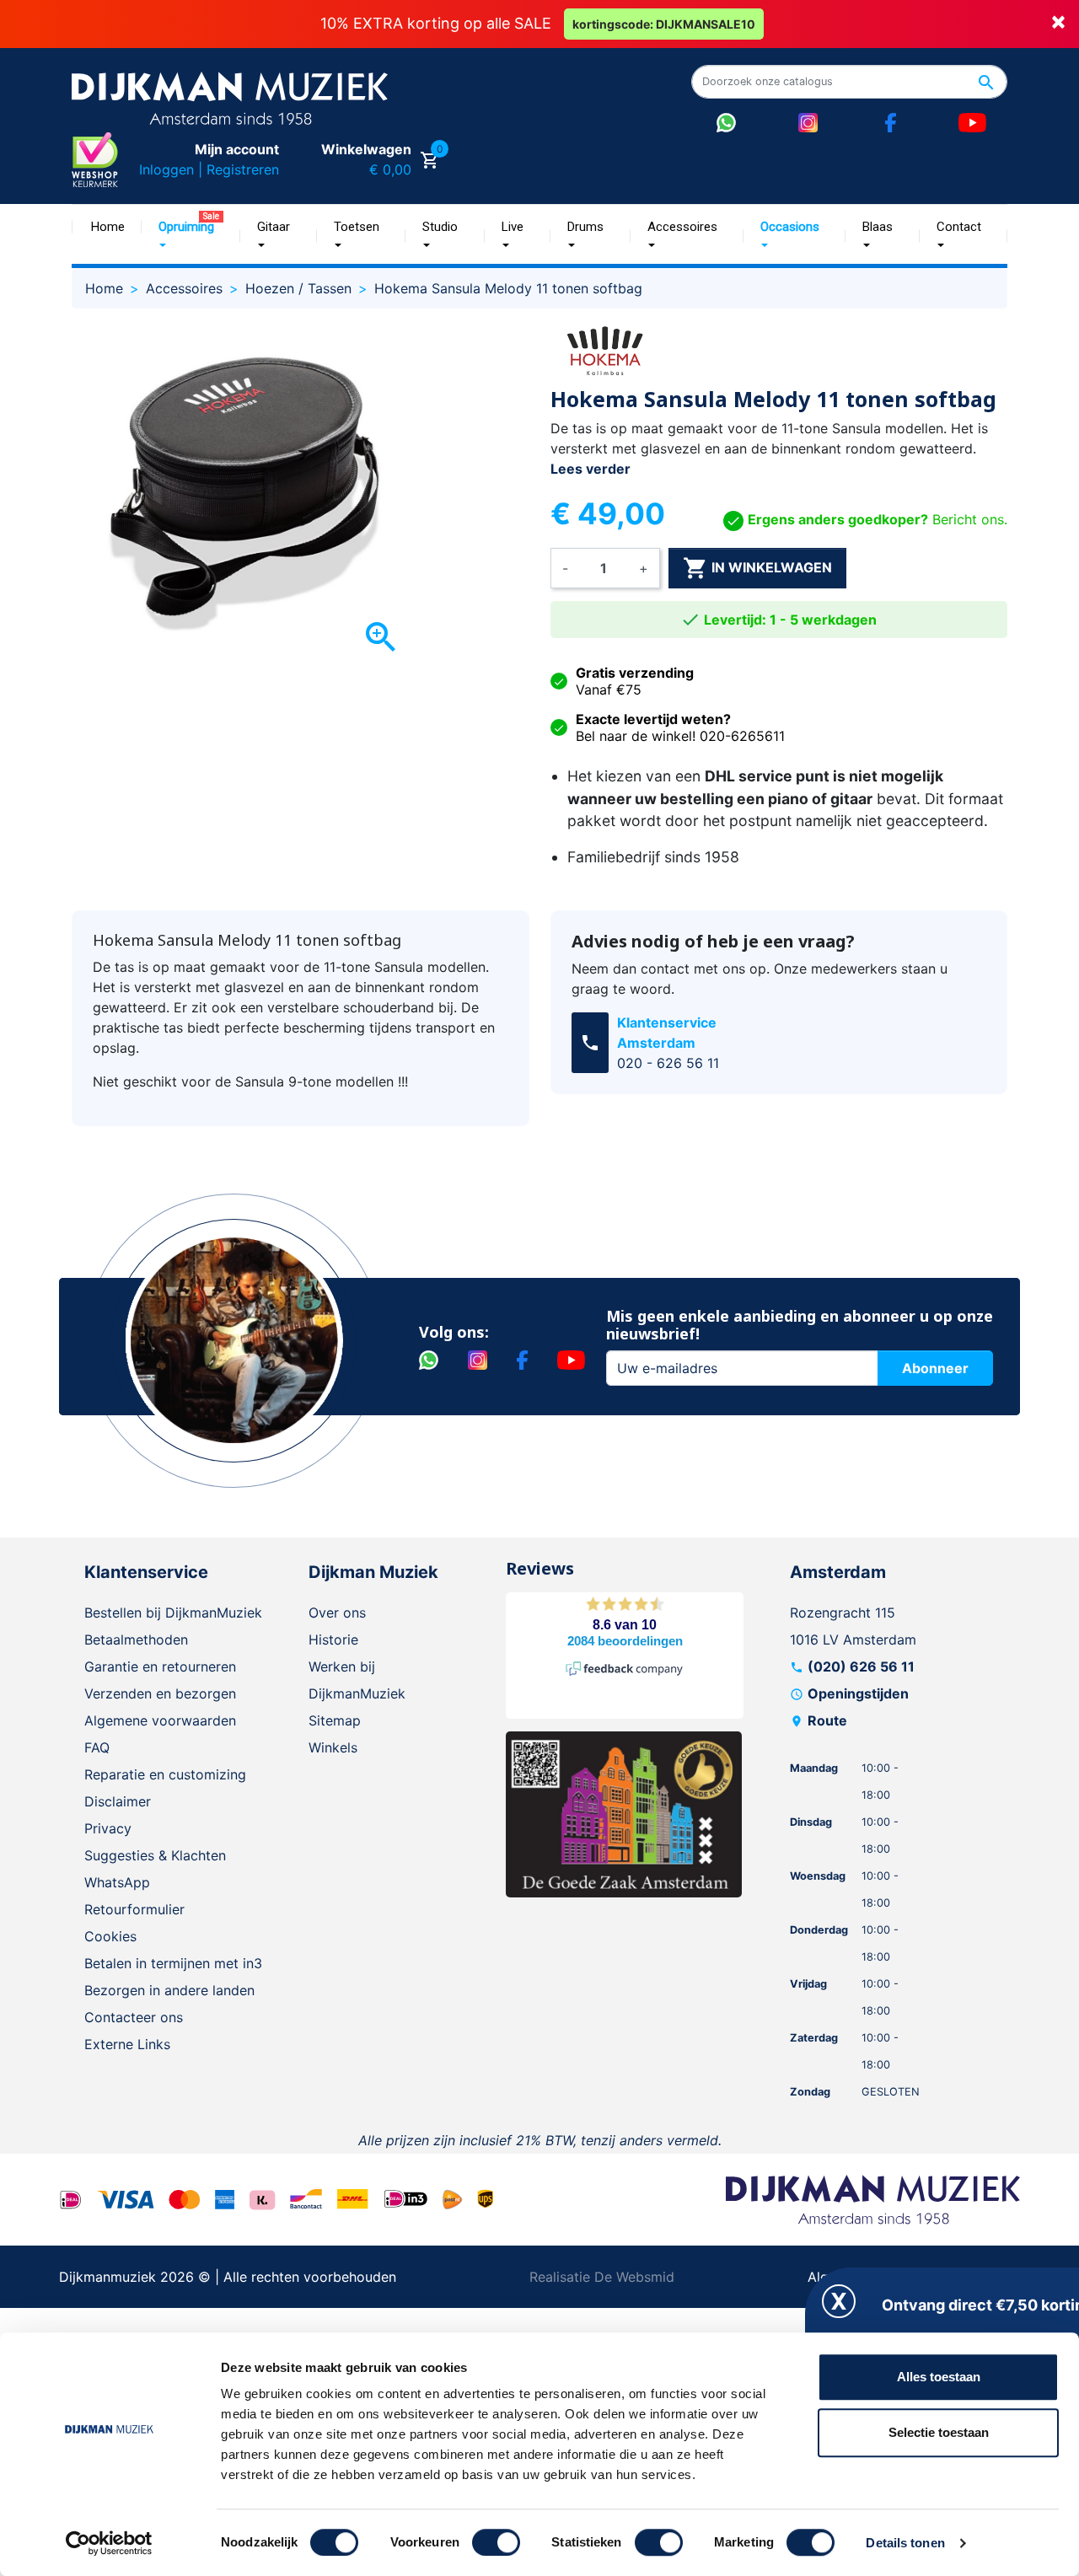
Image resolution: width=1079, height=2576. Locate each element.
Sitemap (335, 1720)
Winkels (333, 1747)
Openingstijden (858, 1693)
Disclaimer (118, 1801)
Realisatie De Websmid (602, 2277)
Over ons (337, 1613)
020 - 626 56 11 (668, 1063)
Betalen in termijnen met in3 (173, 1963)
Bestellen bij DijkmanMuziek (173, 1613)
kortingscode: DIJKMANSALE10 (664, 24)
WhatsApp (117, 1882)
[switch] (496, 2542)
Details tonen (905, 2543)
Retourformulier (134, 1909)
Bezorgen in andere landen (169, 1990)
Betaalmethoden (136, 1640)
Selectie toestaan (939, 2432)
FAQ (97, 1747)
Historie (333, 1640)
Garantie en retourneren (160, 1666)
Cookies (110, 1936)
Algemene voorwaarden (160, 1720)
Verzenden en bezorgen (160, 1693)
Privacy (108, 1828)
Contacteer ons (134, 2017)
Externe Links (127, 2044)
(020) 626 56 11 (861, 1666)
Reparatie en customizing (165, 1774)
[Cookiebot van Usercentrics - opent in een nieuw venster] (109, 2543)
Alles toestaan (939, 2377)
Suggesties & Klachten (155, 1855)
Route (827, 1720)
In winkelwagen (757, 568)
